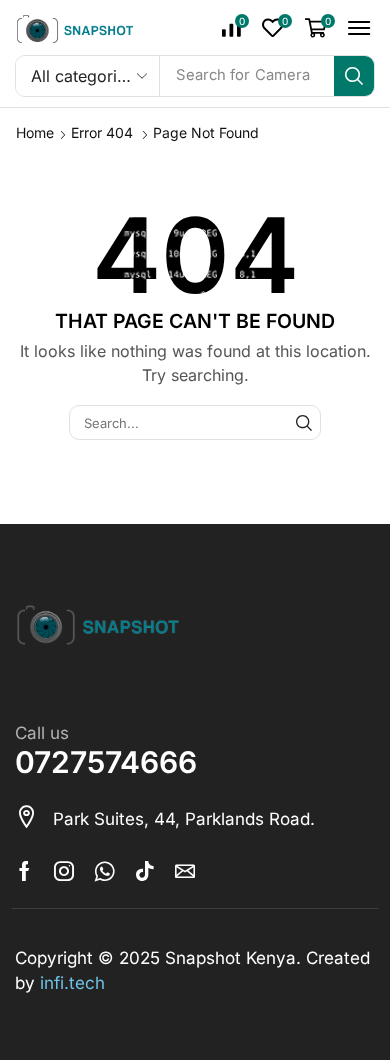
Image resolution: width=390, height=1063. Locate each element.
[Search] (354, 76)
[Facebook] (24, 871)
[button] (235, 28)
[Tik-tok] (145, 871)
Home (35, 132)
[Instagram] (64, 871)
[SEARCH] (304, 422)
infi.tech (72, 983)
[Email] (185, 871)
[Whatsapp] (104, 871)
